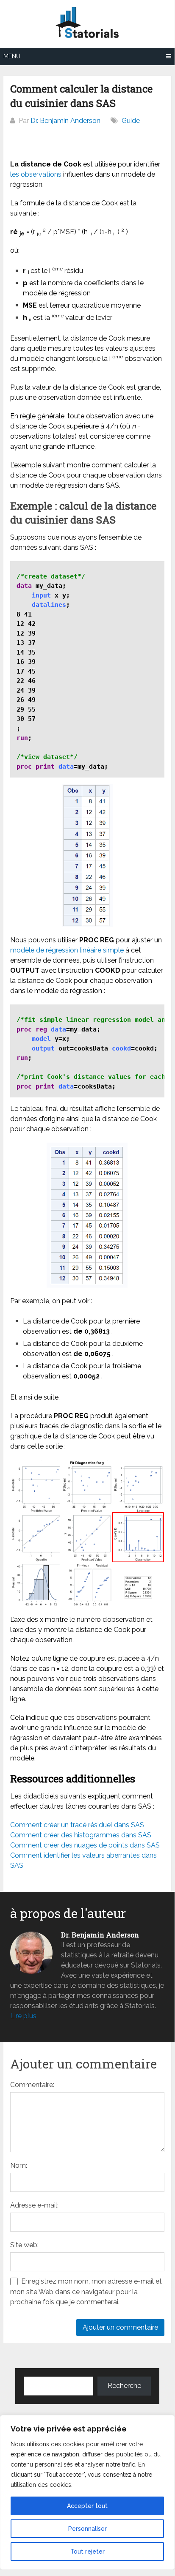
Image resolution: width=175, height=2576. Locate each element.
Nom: (19, 2165)
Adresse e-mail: (34, 2205)
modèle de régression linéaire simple (67, 950)
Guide (131, 121)
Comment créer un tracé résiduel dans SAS (77, 1825)
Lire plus (23, 2016)
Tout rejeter (87, 2551)
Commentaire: (32, 2085)
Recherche (124, 2386)
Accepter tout (87, 2506)
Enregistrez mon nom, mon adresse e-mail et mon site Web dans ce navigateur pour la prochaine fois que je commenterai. (86, 2292)
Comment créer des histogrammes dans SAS (81, 1835)
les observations (36, 174)
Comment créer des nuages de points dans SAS (85, 1845)
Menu (12, 56)
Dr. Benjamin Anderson (65, 121)
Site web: (24, 2245)
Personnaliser (87, 2529)
